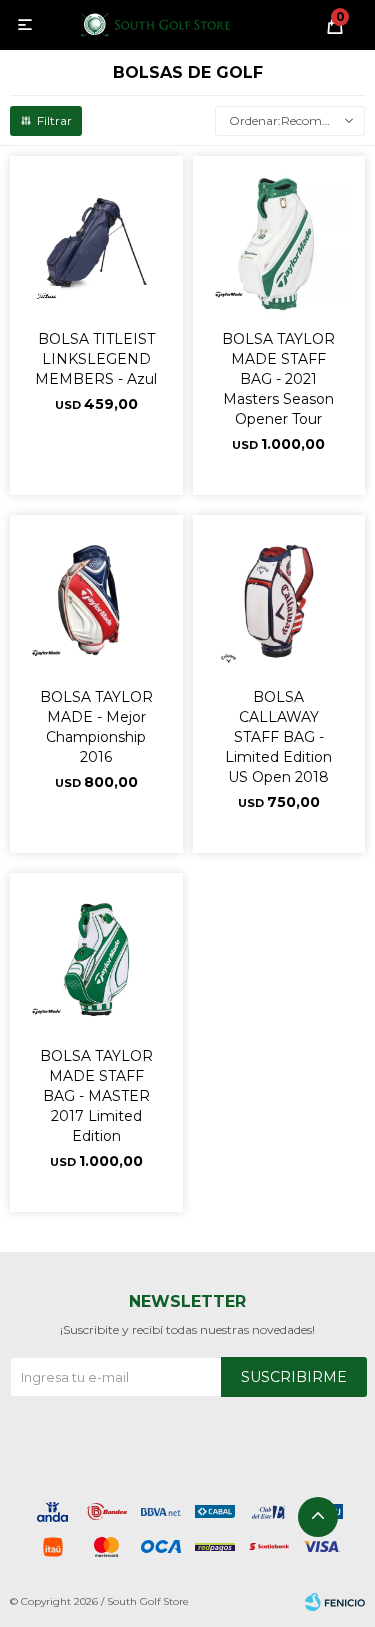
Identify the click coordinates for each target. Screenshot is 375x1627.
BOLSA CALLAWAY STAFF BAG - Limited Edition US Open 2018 (278, 737)
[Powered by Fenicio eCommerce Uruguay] (335, 1602)
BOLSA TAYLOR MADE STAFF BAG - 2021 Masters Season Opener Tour (278, 379)
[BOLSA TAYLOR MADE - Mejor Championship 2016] (96, 601)
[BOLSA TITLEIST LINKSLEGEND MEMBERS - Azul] (96, 242)
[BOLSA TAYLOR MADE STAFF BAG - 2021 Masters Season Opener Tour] (279, 242)
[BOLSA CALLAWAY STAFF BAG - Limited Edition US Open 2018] (279, 601)
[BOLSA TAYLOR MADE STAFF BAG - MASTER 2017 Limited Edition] (96, 959)
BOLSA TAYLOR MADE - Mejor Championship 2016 (96, 727)
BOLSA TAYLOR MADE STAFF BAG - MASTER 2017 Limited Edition (96, 1096)
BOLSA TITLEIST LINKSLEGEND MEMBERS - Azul (96, 359)
